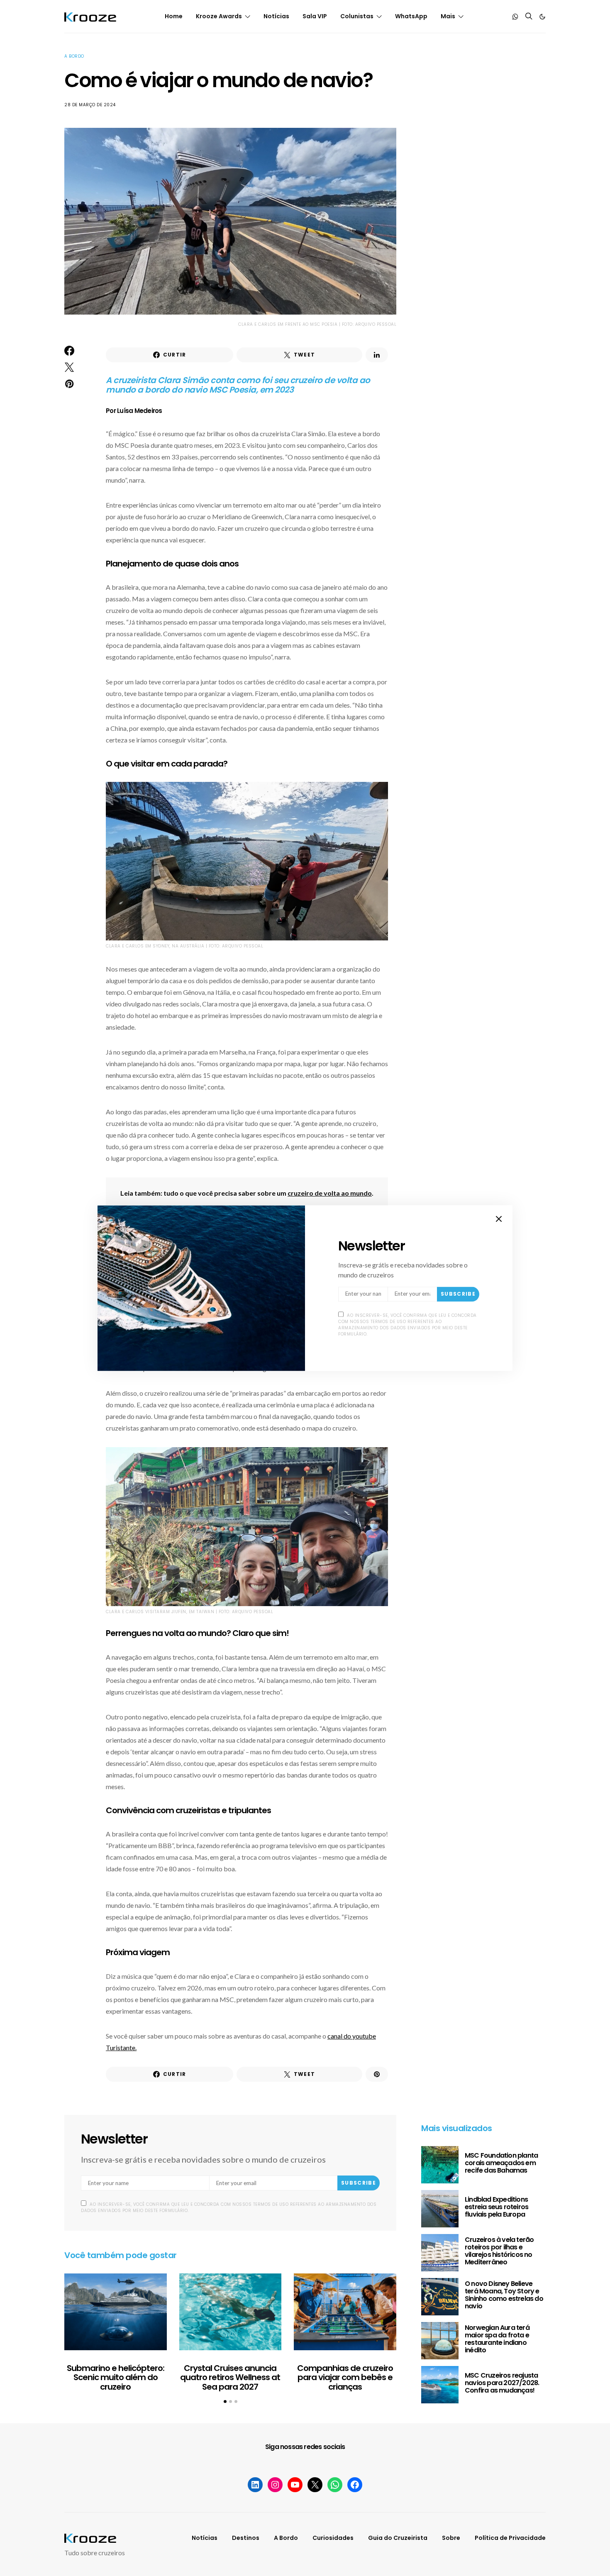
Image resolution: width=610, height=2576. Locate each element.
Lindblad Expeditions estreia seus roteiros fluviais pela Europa (497, 2207)
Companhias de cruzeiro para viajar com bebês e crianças (345, 2377)
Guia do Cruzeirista (398, 2538)
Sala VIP (315, 16)
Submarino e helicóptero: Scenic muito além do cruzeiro (116, 2377)
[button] (542, 17)
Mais (448, 16)
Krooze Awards (219, 16)
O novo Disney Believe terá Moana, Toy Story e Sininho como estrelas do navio (504, 2295)
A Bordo (74, 56)
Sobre (451, 2538)
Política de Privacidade (510, 2538)
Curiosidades (333, 2538)
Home (174, 16)
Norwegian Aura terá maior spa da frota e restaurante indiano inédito (497, 2339)
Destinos (246, 2538)
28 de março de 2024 (90, 105)
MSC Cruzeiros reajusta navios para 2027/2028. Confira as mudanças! (502, 2383)
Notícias (276, 16)
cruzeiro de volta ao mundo (330, 1193)
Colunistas (357, 16)
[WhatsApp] (515, 17)
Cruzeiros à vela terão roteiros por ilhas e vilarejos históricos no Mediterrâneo (499, 2251)
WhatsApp (411, 16)
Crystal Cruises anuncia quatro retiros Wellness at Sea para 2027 (230, 2377)
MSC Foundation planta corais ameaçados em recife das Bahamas (501, 2163)
